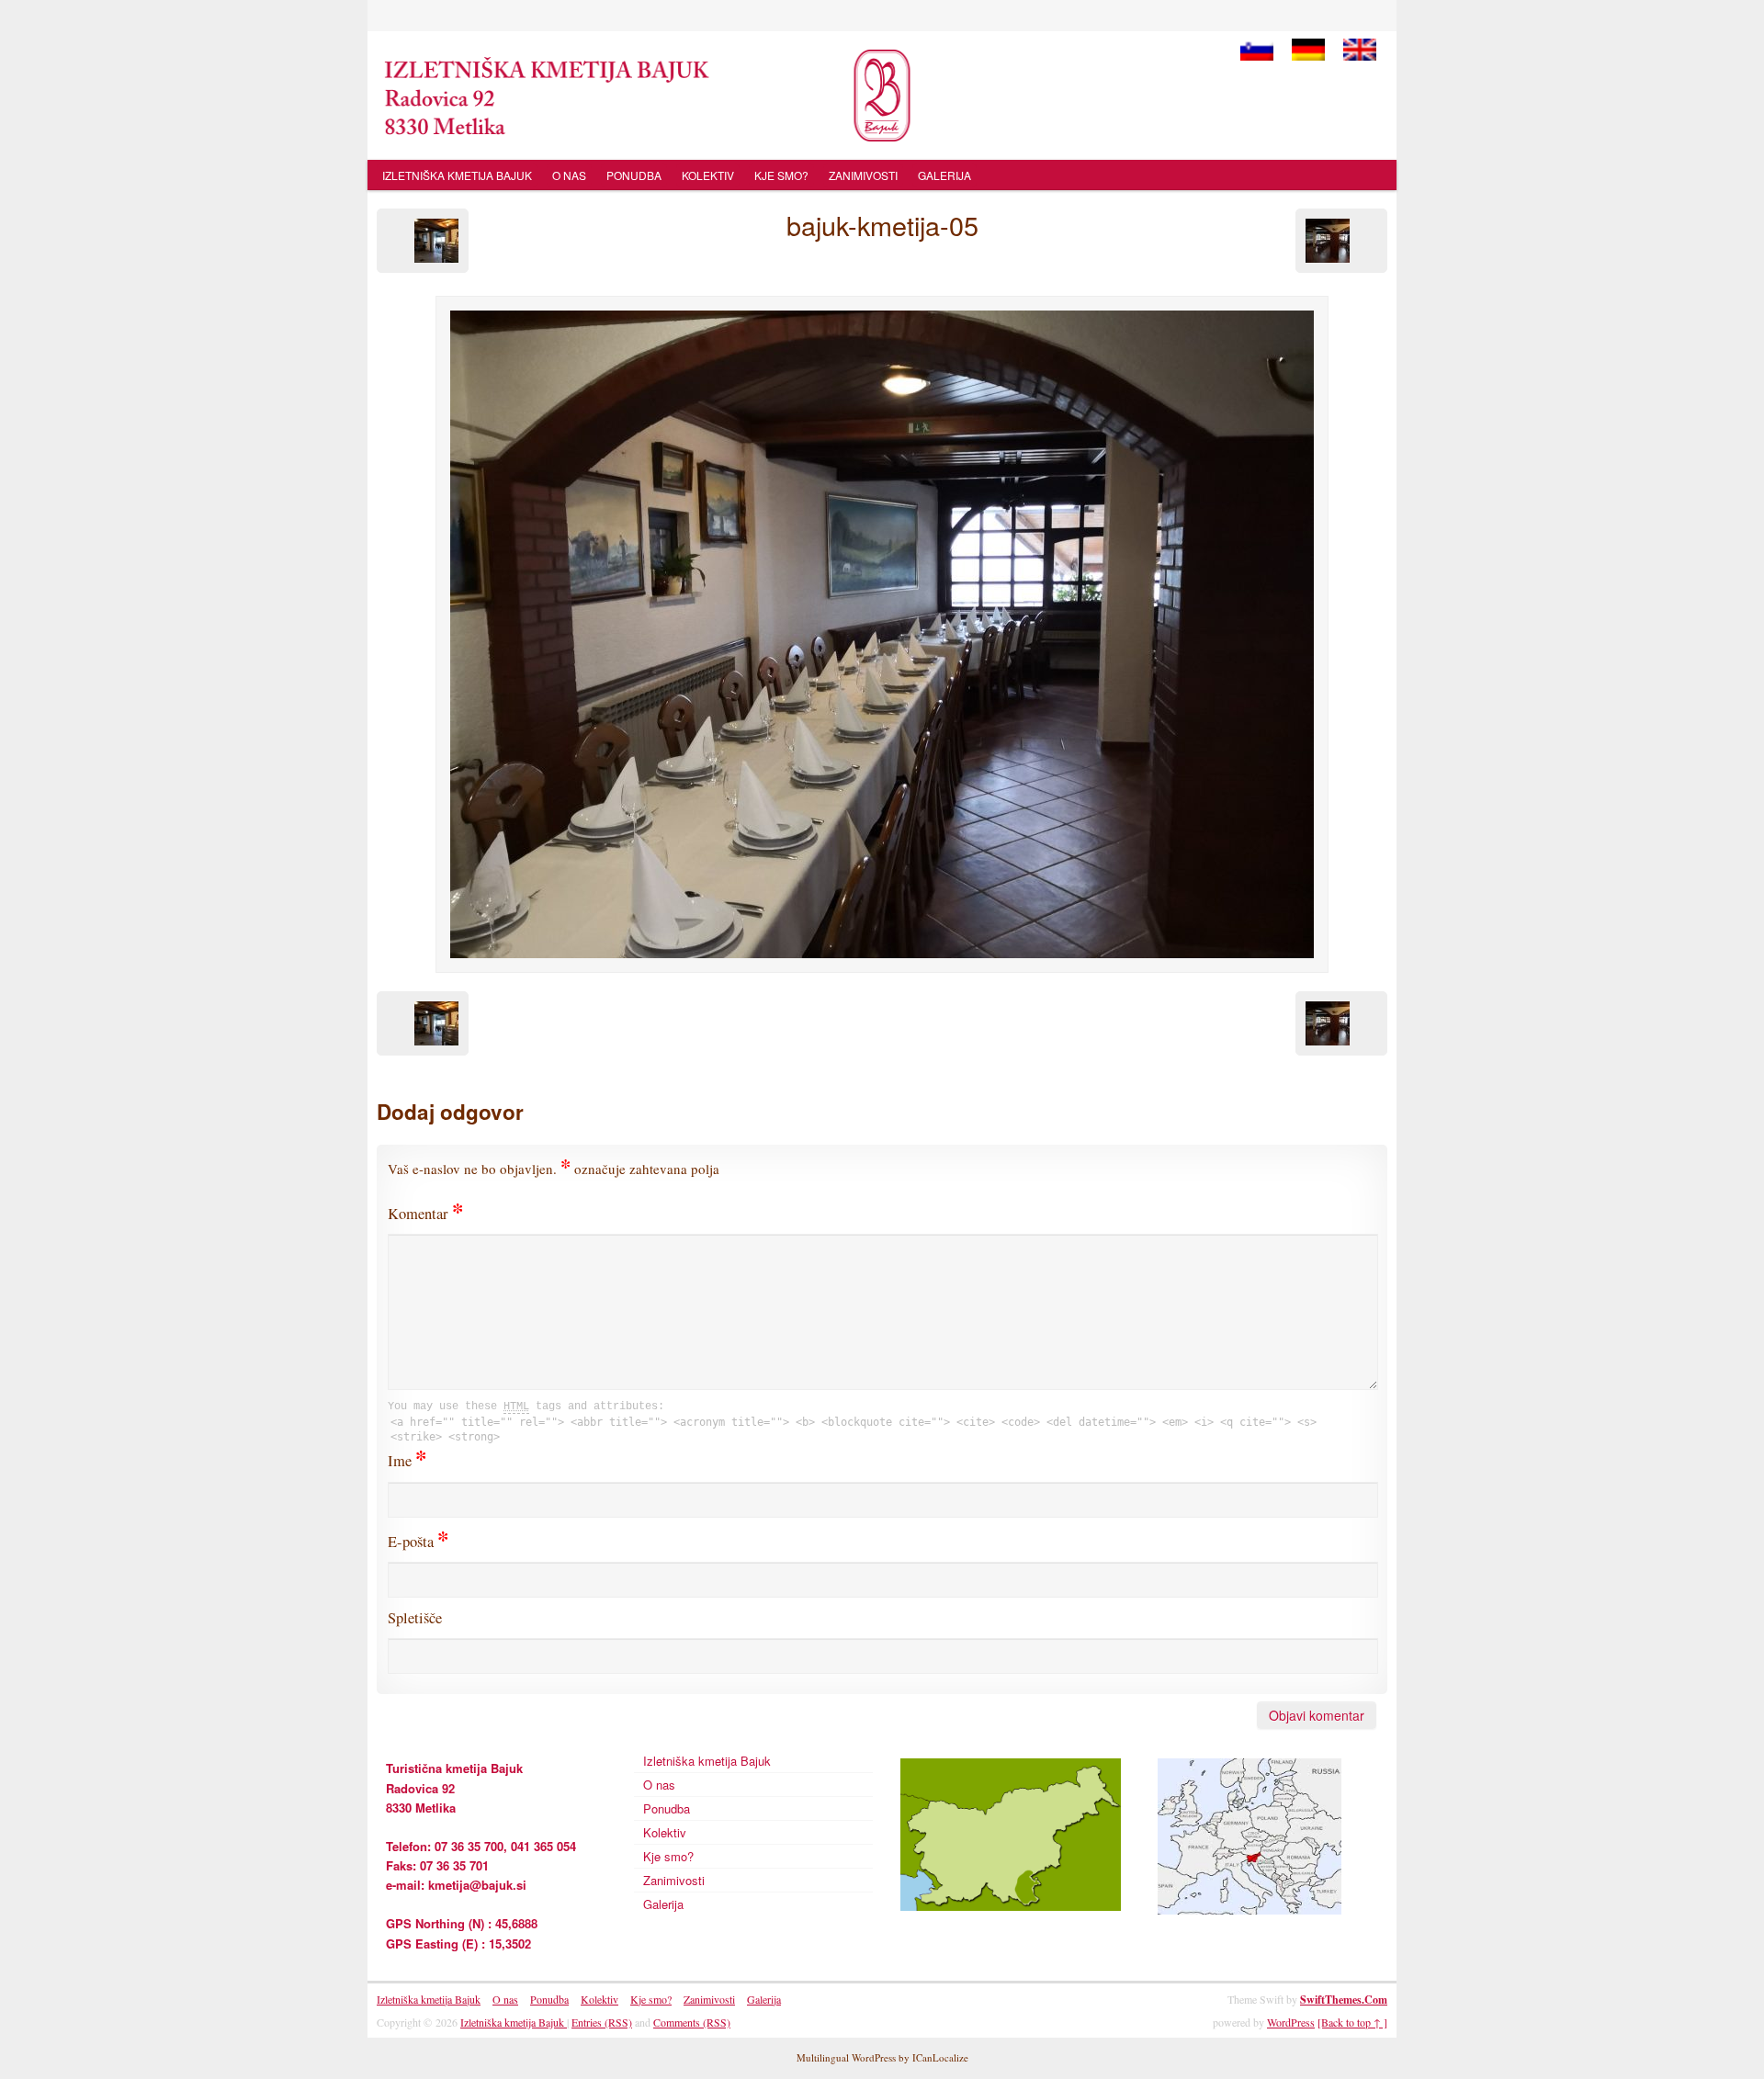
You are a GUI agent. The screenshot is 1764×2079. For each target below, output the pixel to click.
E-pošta (418, 1542)
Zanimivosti (863, 175)
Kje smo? (781, 175)
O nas (569, 175)
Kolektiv (708, 175)
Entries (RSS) (602, 2022)
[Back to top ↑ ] (1352, 2022)
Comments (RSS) (692, 2022)
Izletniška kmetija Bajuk (457, 175)
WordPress (1291, 2022)
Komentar (425, 1214)
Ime (407, 1461)
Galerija (944, 175)
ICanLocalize (940, 2057)
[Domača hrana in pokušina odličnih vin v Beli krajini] (882, 96)
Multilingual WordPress (846, 2057)
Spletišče (415, 1618)
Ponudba (634, 175)
